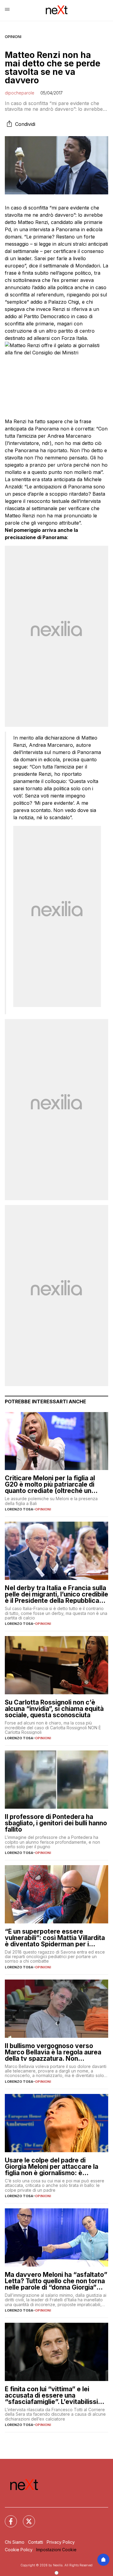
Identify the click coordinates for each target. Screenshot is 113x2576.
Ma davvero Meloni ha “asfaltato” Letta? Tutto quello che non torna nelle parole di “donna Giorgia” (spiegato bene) (56, 2281)
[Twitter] (25, 2518)
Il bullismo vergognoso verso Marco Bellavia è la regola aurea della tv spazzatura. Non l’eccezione (53, 2052)
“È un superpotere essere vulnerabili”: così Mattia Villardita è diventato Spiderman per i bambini (55, 1938)
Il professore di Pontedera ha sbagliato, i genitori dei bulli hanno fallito (56, 1823)
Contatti (36, 2542)
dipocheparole (20, 93)
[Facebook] (7, 2518)
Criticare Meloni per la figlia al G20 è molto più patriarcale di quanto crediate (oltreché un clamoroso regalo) (50, 1484)
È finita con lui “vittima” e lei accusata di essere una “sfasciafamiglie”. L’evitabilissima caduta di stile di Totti (56, 2395)
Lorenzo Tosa (19, 1509)
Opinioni (13, 37)
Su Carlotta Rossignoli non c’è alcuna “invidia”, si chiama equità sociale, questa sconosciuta (54, 1709)
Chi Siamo (15, 2542)
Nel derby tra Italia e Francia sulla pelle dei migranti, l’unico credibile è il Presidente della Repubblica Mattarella (56, 1594)
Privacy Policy (61, 2542)
